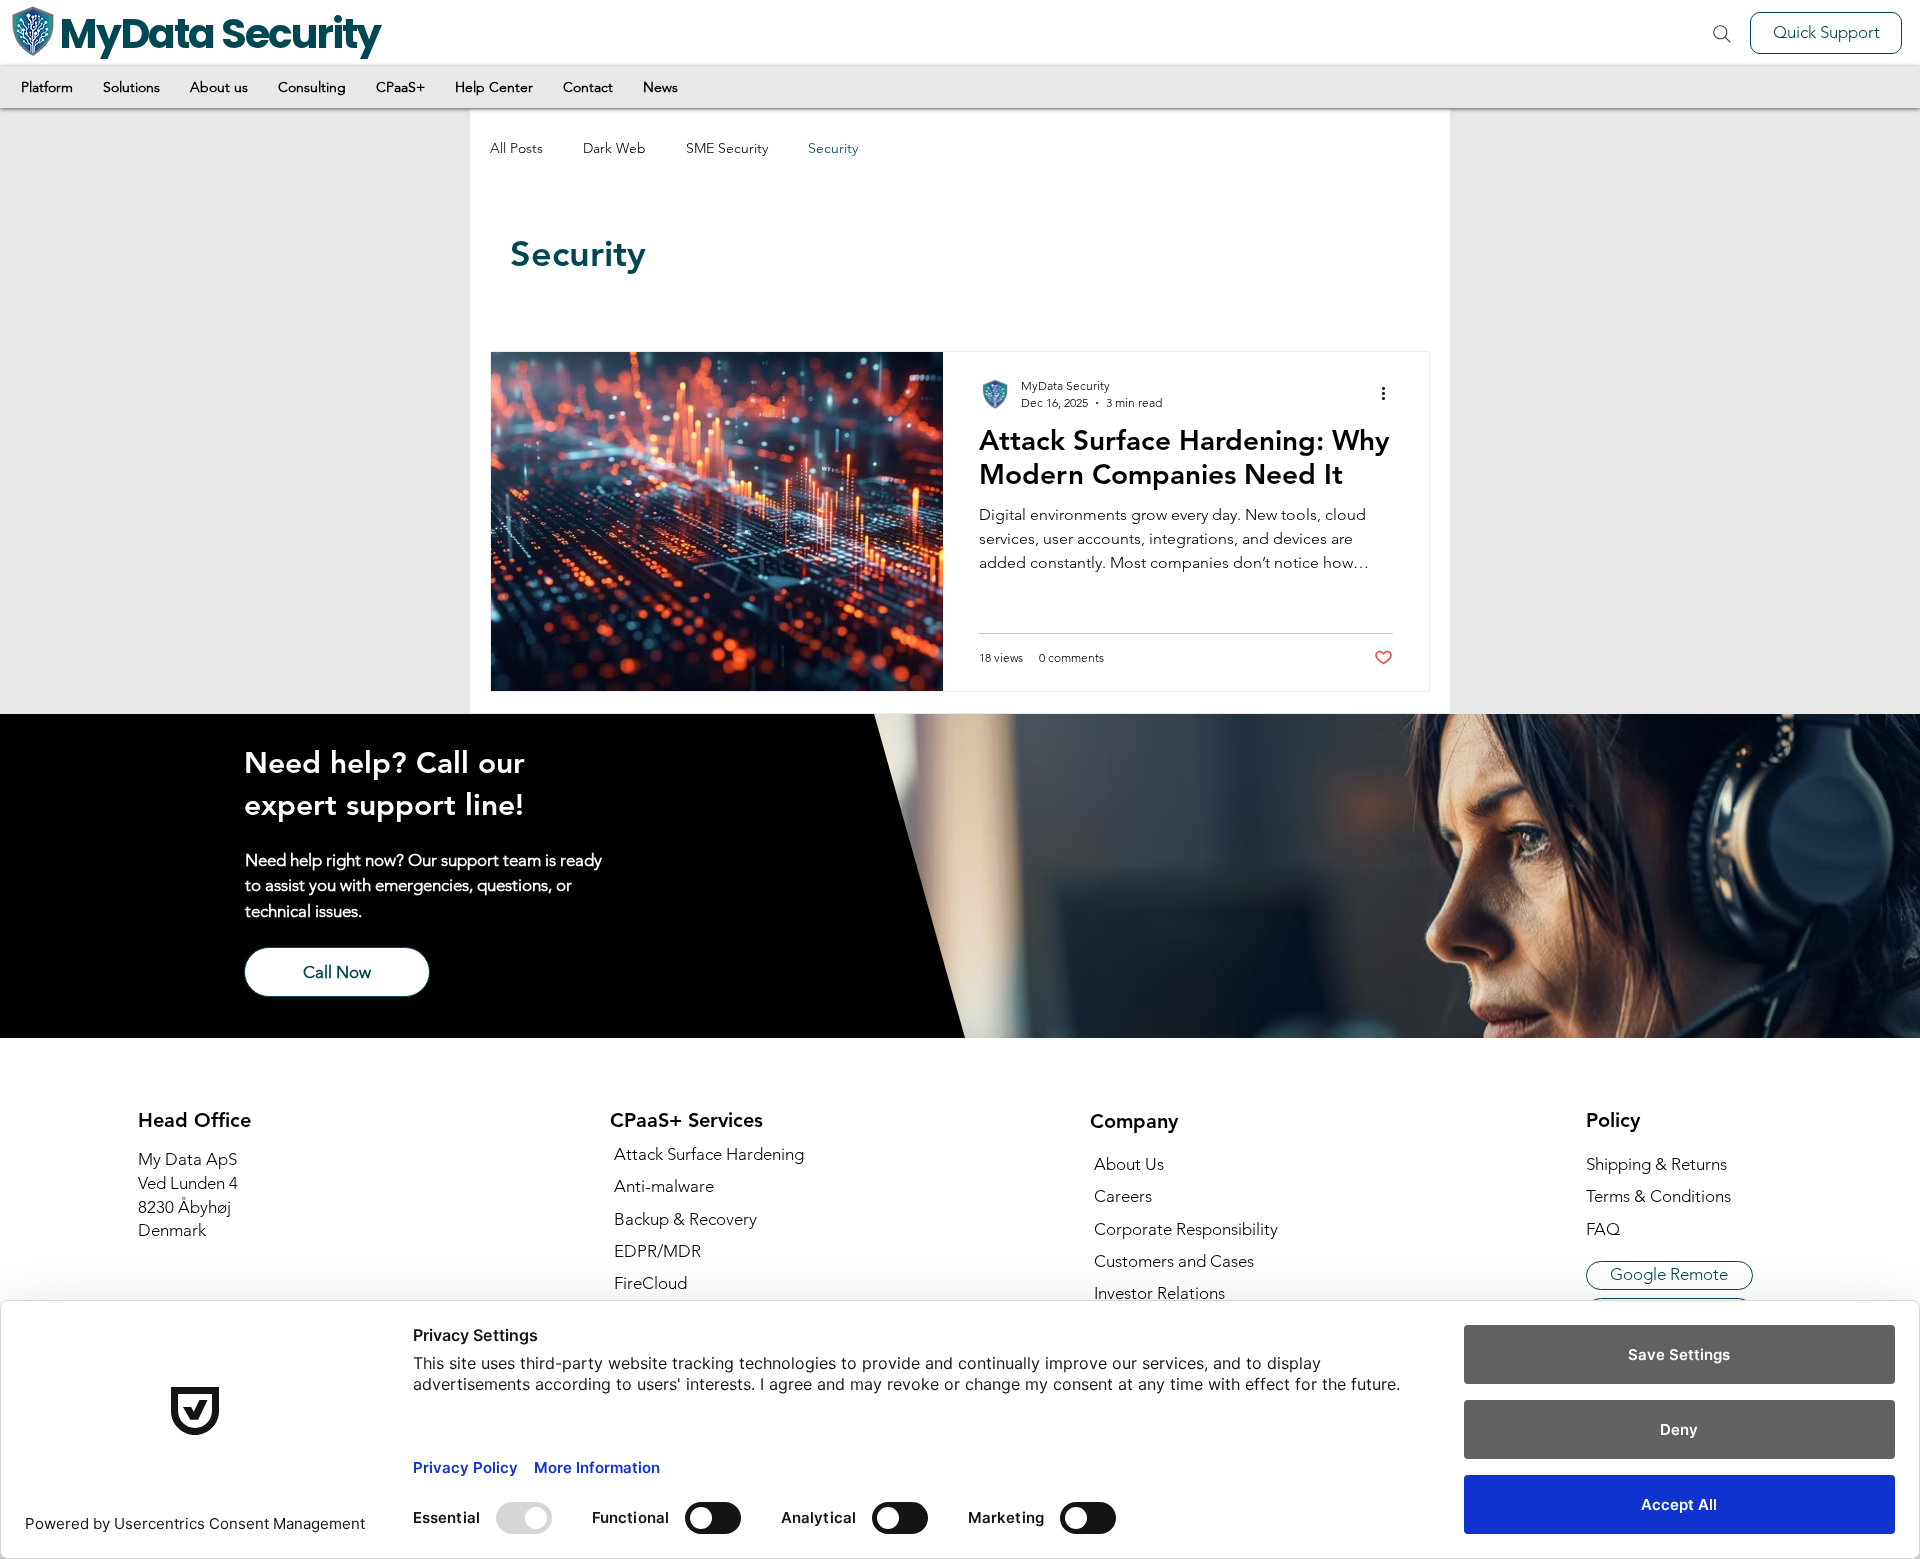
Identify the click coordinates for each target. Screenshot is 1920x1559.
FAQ (1603, 1229)
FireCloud (650, 1283)
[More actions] (1390, 393)
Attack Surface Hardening (709, 1154)
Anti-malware (664, 1186)
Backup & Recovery (685, 1219)
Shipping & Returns (1656, 1164)
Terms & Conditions (1658, 1196)
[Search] (1721, 34)
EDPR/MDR (657, 1251)
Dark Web (614, 148)
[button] (47, 87)
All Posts (516, 148)
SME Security (727, 148)
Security (833, 148)
